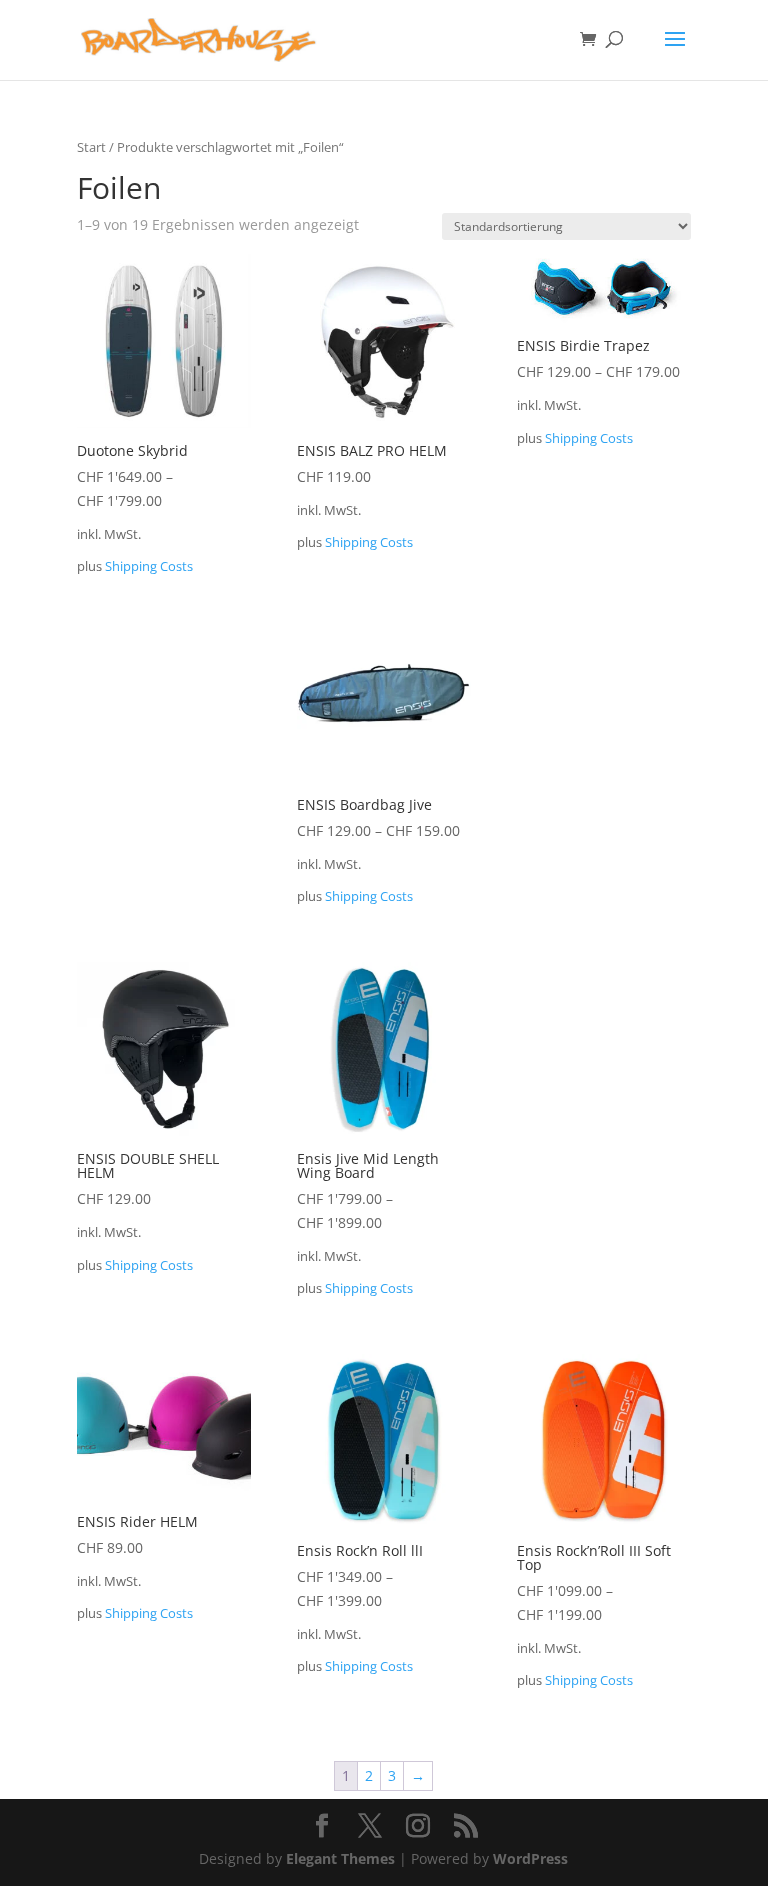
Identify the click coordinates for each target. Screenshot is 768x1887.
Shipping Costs (149, 566)
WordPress (530, 1858)
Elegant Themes (340, 1858)
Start (91, 147)
